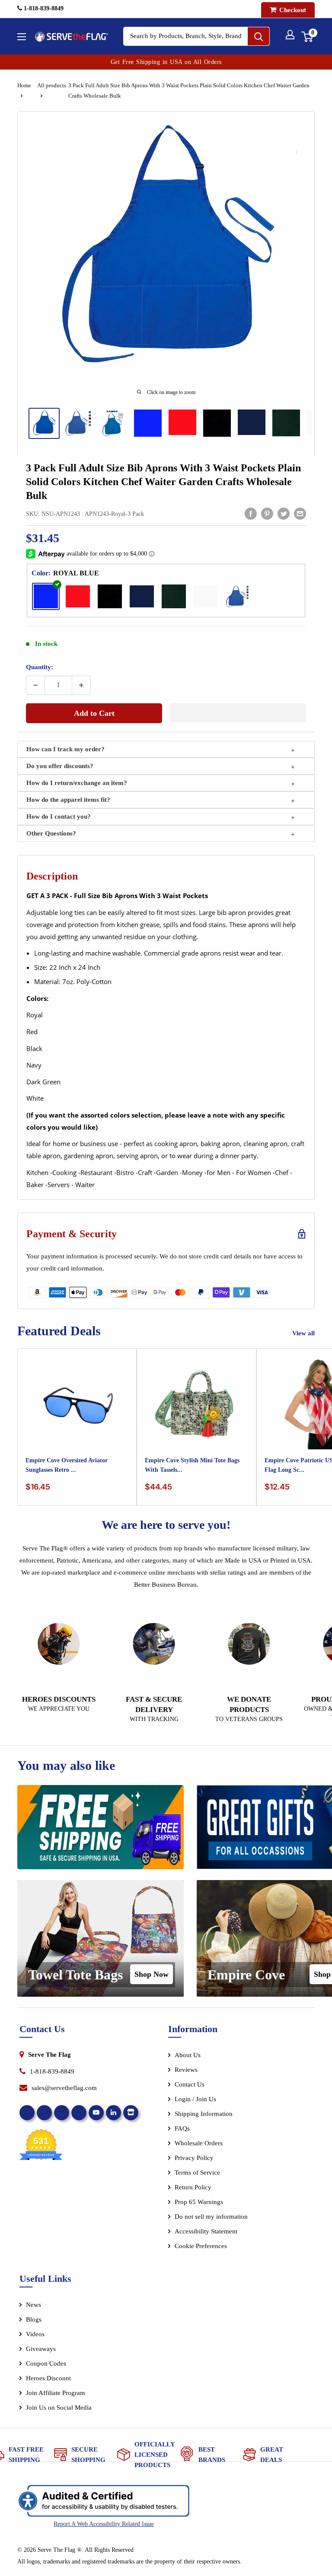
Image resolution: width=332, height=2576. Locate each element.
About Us (188, 2055)
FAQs (182, 2128)
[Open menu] (22, 37)
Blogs (34, 2319)
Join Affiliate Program (67, 2395)
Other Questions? (51, 833)
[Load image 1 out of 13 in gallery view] (44, 423)
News (34, 2305)
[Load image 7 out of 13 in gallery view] (252, 422)
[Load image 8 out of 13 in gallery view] (286, 423)
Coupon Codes (46, 2363)
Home (24, 85)
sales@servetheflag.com (64, 2088)
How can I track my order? (65, 749)
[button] (238, 713)
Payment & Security (72, 1234)
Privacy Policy (194, 2158)
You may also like (66, 1765)
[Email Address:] (300, 514)
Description (52, 876)
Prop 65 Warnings (199, 2202)
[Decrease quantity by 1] (35, 685)
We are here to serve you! (166, 1525)
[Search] (259, 36)
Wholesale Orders (199, 2143)
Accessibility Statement (206, 2231)
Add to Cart (94, 713)
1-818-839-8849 (43, 8)
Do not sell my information (211, 2217)
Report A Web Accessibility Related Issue (104, 2524)
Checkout (292, 10)
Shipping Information (204, 2114)
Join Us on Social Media (59, 2408)
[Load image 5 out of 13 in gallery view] (182, 422)
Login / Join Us (195, 2099)
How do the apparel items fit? (68, 800)
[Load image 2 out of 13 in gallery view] (79, 423)
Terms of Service (197, 2173)
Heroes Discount (48, 2378)
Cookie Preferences (201, 2246)
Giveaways (41, 2349)
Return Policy (193, 2187)
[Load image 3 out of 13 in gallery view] (113, 423)
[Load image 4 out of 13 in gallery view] (148, 423)
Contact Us (190, 2084)
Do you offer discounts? (60, 766)
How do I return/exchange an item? (77, 783)
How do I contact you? (59, 816)
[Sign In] (290, 35)
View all (304, 1333)
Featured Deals (59, 1331)
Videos (35, 2334)
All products (52, 85)
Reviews (186, 2070)
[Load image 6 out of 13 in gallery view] (217, 423)
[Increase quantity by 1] (81, 685)
